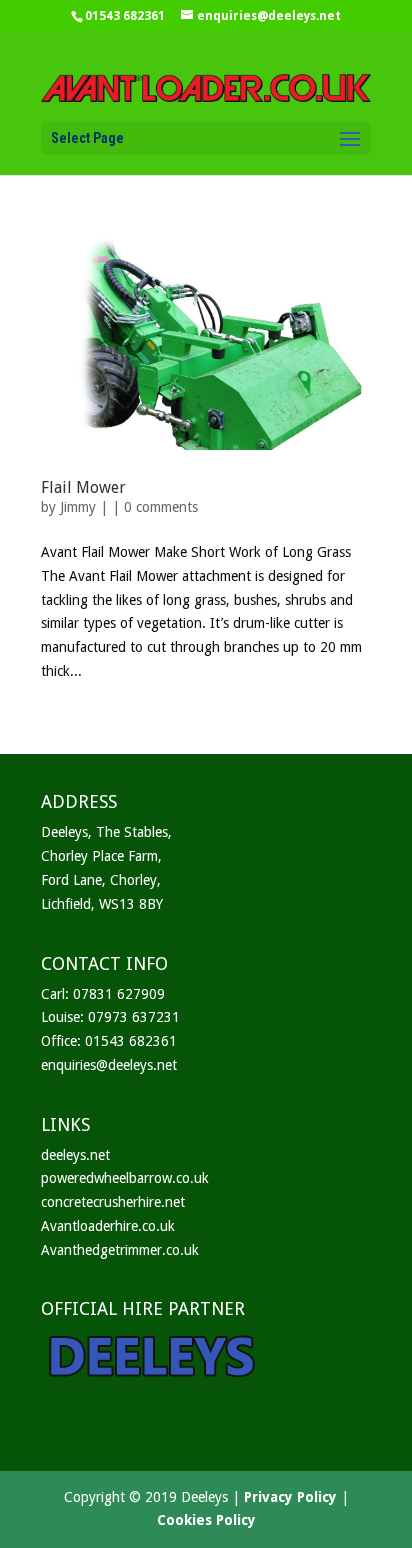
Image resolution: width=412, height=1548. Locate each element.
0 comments (161, 507)
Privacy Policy (290, 1497)
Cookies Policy (206, 1520)
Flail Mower (83, 487)
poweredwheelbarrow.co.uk (125, 1178)
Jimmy (78, 507)
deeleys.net (75, 1155)
